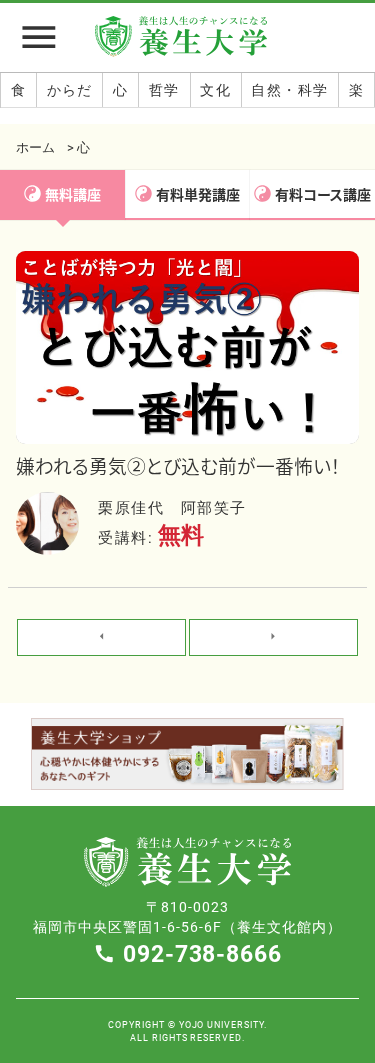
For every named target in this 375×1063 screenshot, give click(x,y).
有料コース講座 (323, 194)
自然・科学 (289, 89)
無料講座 (73, 194)
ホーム (35, 147)
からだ (70, 89)
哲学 (164, 89)
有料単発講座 (198, 194)
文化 (215, 89)
